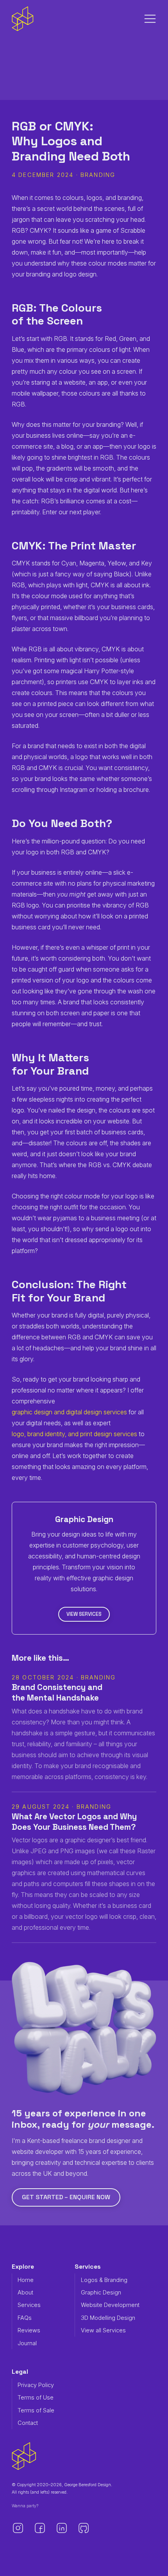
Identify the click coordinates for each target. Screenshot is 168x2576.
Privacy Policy (36, 2385)
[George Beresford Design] (23, 19)
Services (29, 2305)
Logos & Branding (104, 2280)
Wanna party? (25, 2506)
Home (26, 2280)
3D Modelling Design (108, 2318)
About (25, 2292)
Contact (28, 2423)
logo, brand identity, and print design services (74, 1434)
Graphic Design (101, 2292)
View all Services (103, 2330)
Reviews (29, 2330)
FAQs (25, 2318)
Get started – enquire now (66, 2197)
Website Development (110, 2305)
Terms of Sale (36, 2410)
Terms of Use (36, 2397)
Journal (27, 2343)
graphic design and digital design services (69, 1412)
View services (84, 1614)
